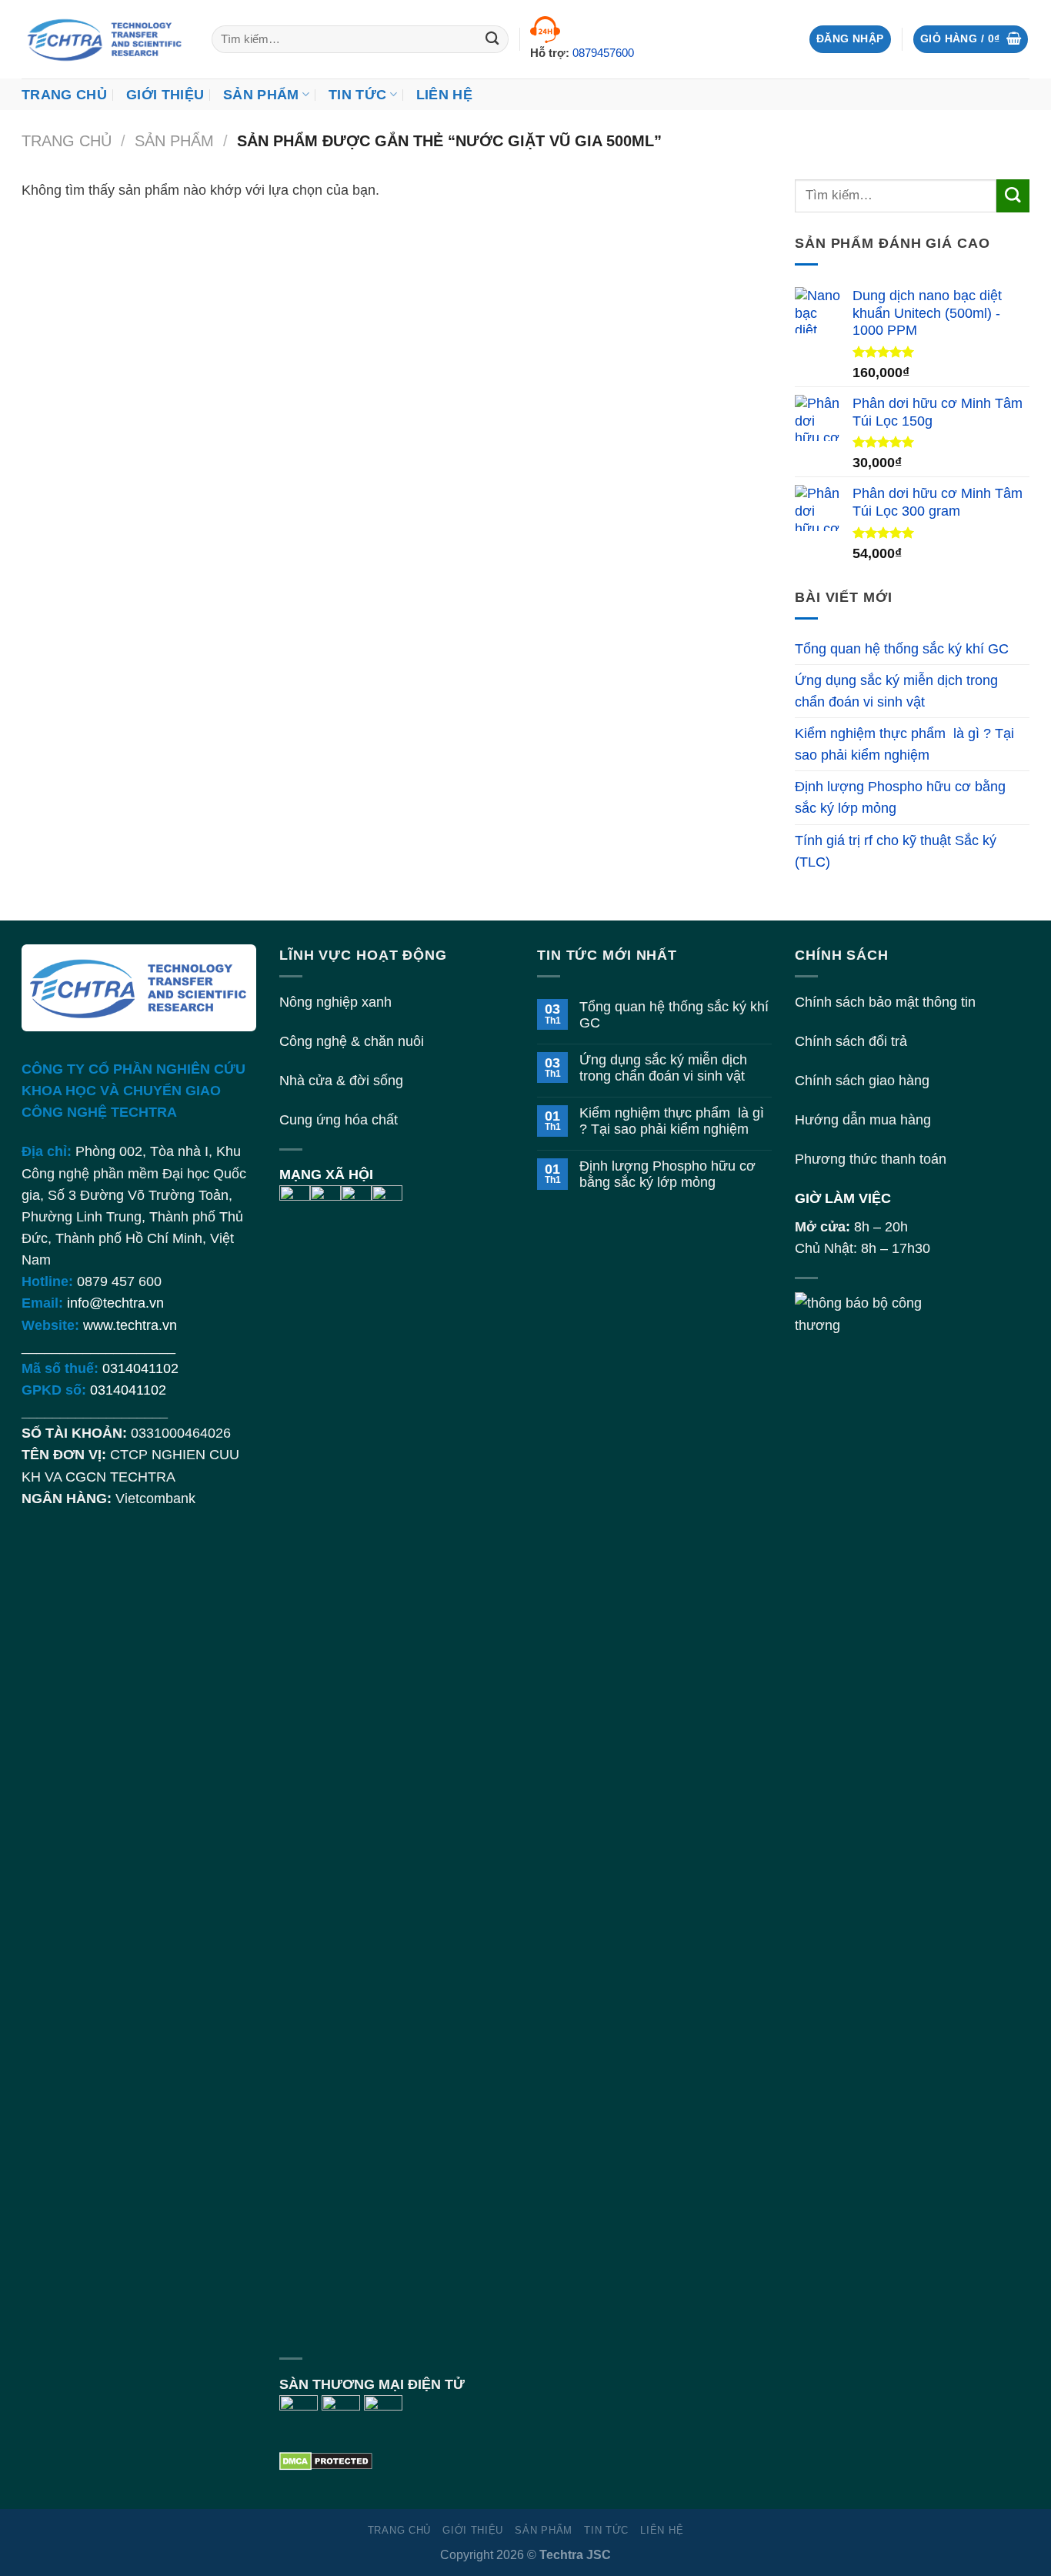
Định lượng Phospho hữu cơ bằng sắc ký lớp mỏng (900, 797)
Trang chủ (64, 95)
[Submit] (493, 40)
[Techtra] (105, 39)
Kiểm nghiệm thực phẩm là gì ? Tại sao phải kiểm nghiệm (904, 744)
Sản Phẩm (261, 95)
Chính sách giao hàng (862, 1081)
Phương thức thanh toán (871, 1159)
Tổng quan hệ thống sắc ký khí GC (902, 649)
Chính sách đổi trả (851, 1041)
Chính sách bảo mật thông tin (885, 1002)
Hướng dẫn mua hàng (863, 1120)
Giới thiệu (165, 95)
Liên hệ (444, 95)
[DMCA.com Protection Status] (326, 2461)
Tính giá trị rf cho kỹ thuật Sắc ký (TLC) (896, 851)
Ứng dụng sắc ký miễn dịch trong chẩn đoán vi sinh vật (896, 691)
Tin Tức (357, 95)
